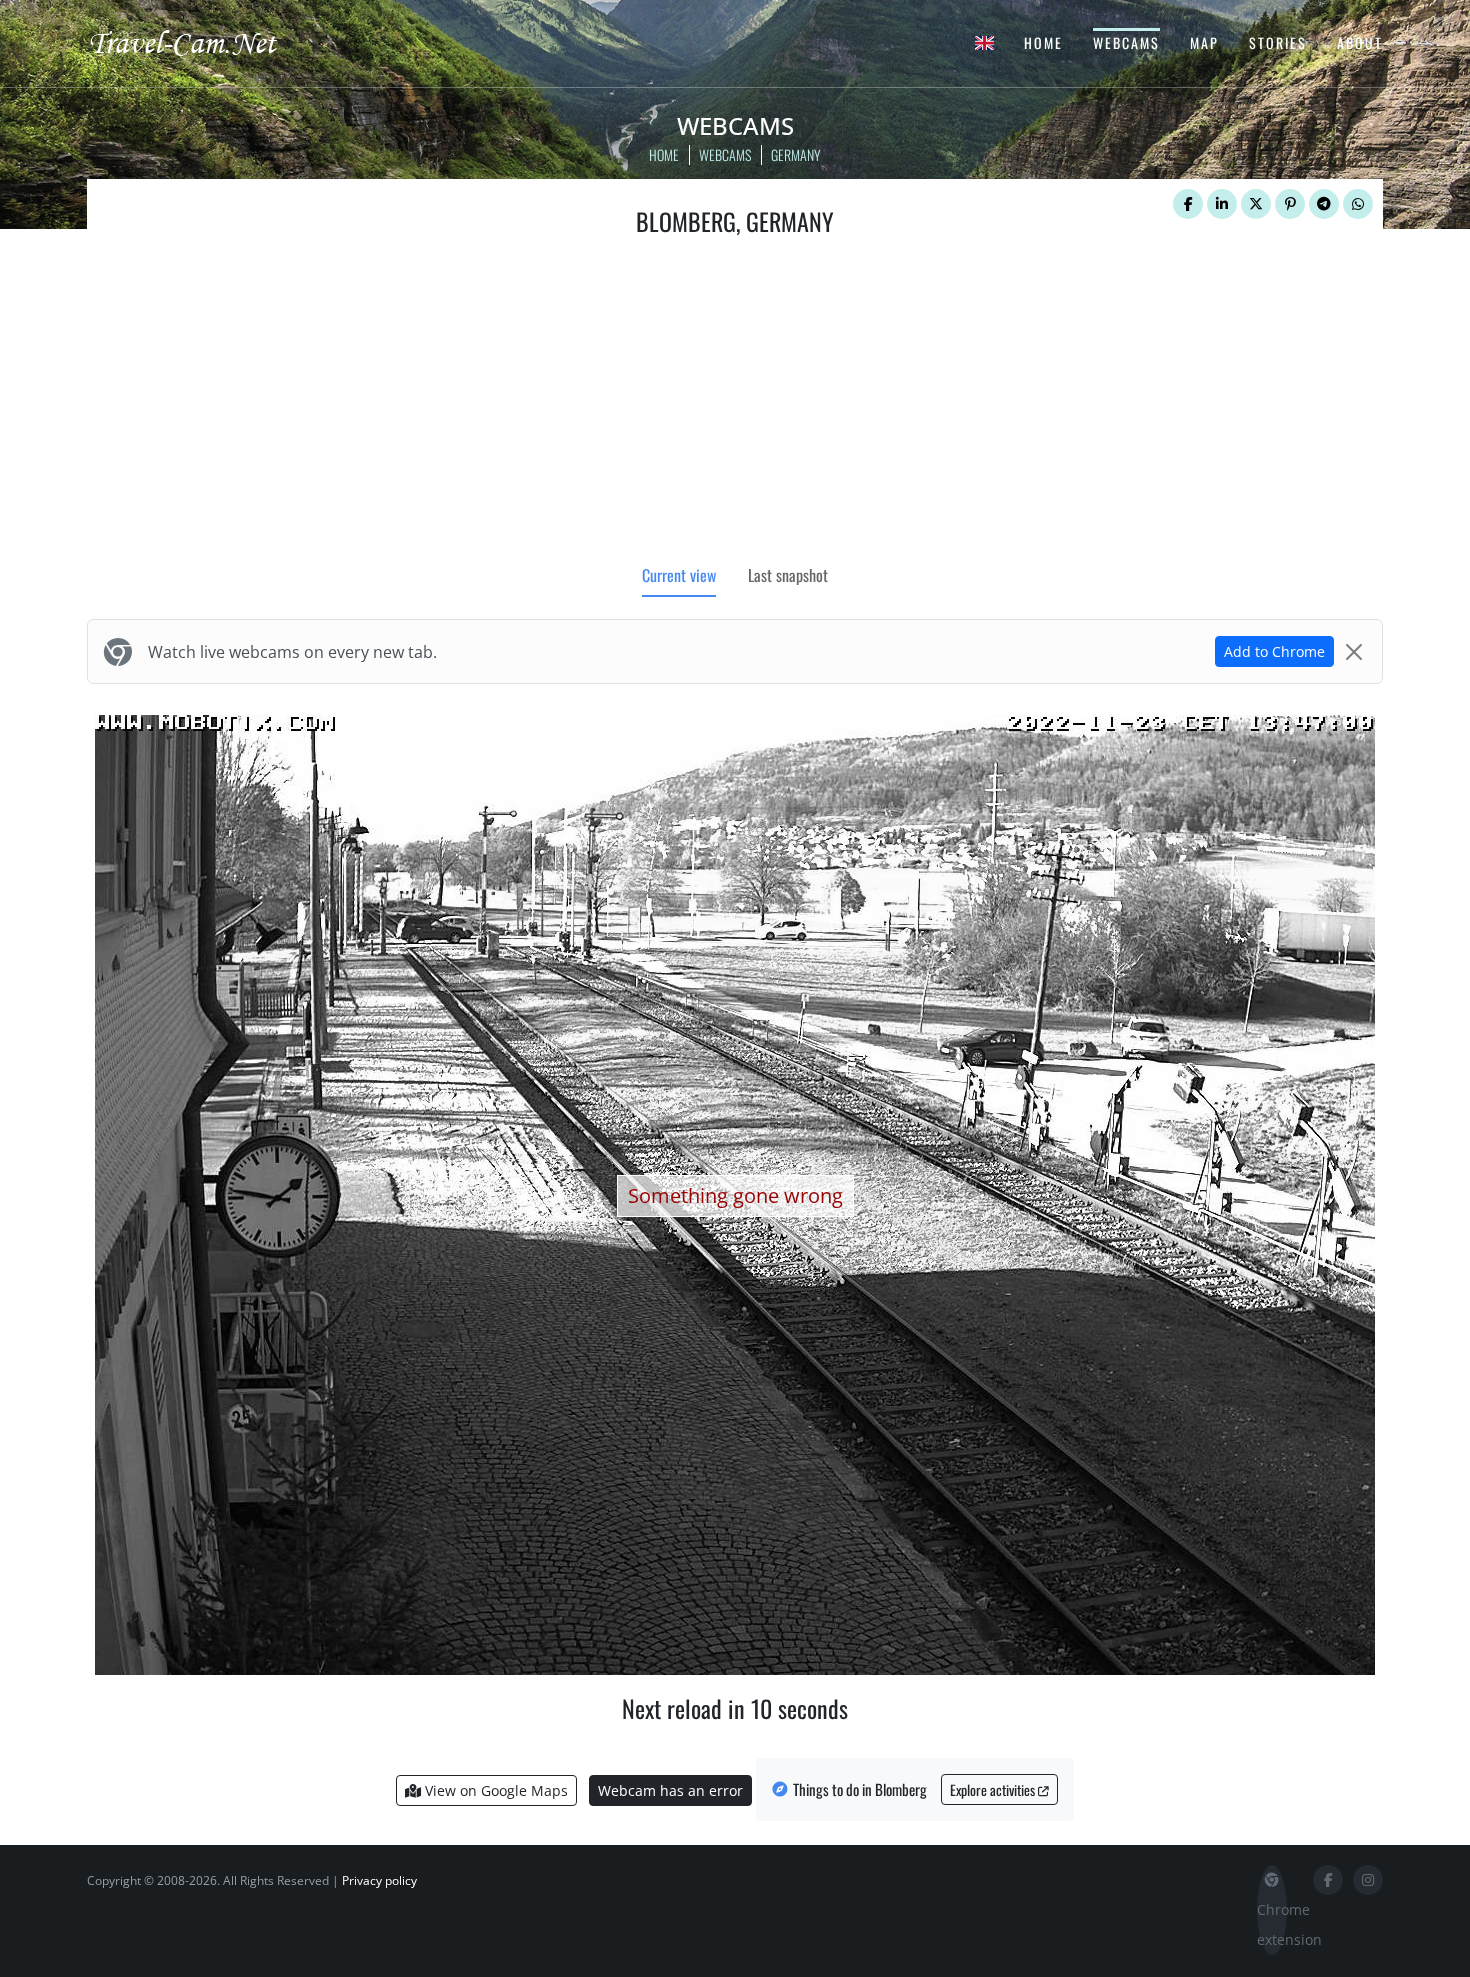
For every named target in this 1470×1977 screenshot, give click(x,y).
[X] (1256, 204)
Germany (796, 154)
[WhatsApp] (1358, 204)
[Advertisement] (735, 405)
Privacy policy (379, 1880)
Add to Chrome (1274, 651)
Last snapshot (788, 575)
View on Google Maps (494, 1790)
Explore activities (994, 1789)
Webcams (1126, 42)
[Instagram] (1368, 1880)
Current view (679, 575)
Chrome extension (1272, 1924)
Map (1204, 42)
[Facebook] (1188, 204)
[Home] (200, 42)
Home (1043, 42)
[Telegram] (1324, 204)
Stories (1278, 42)
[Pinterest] (1290, 204)
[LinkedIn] (1222, 204)
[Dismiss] (1354, 652)
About (1360, 42)
